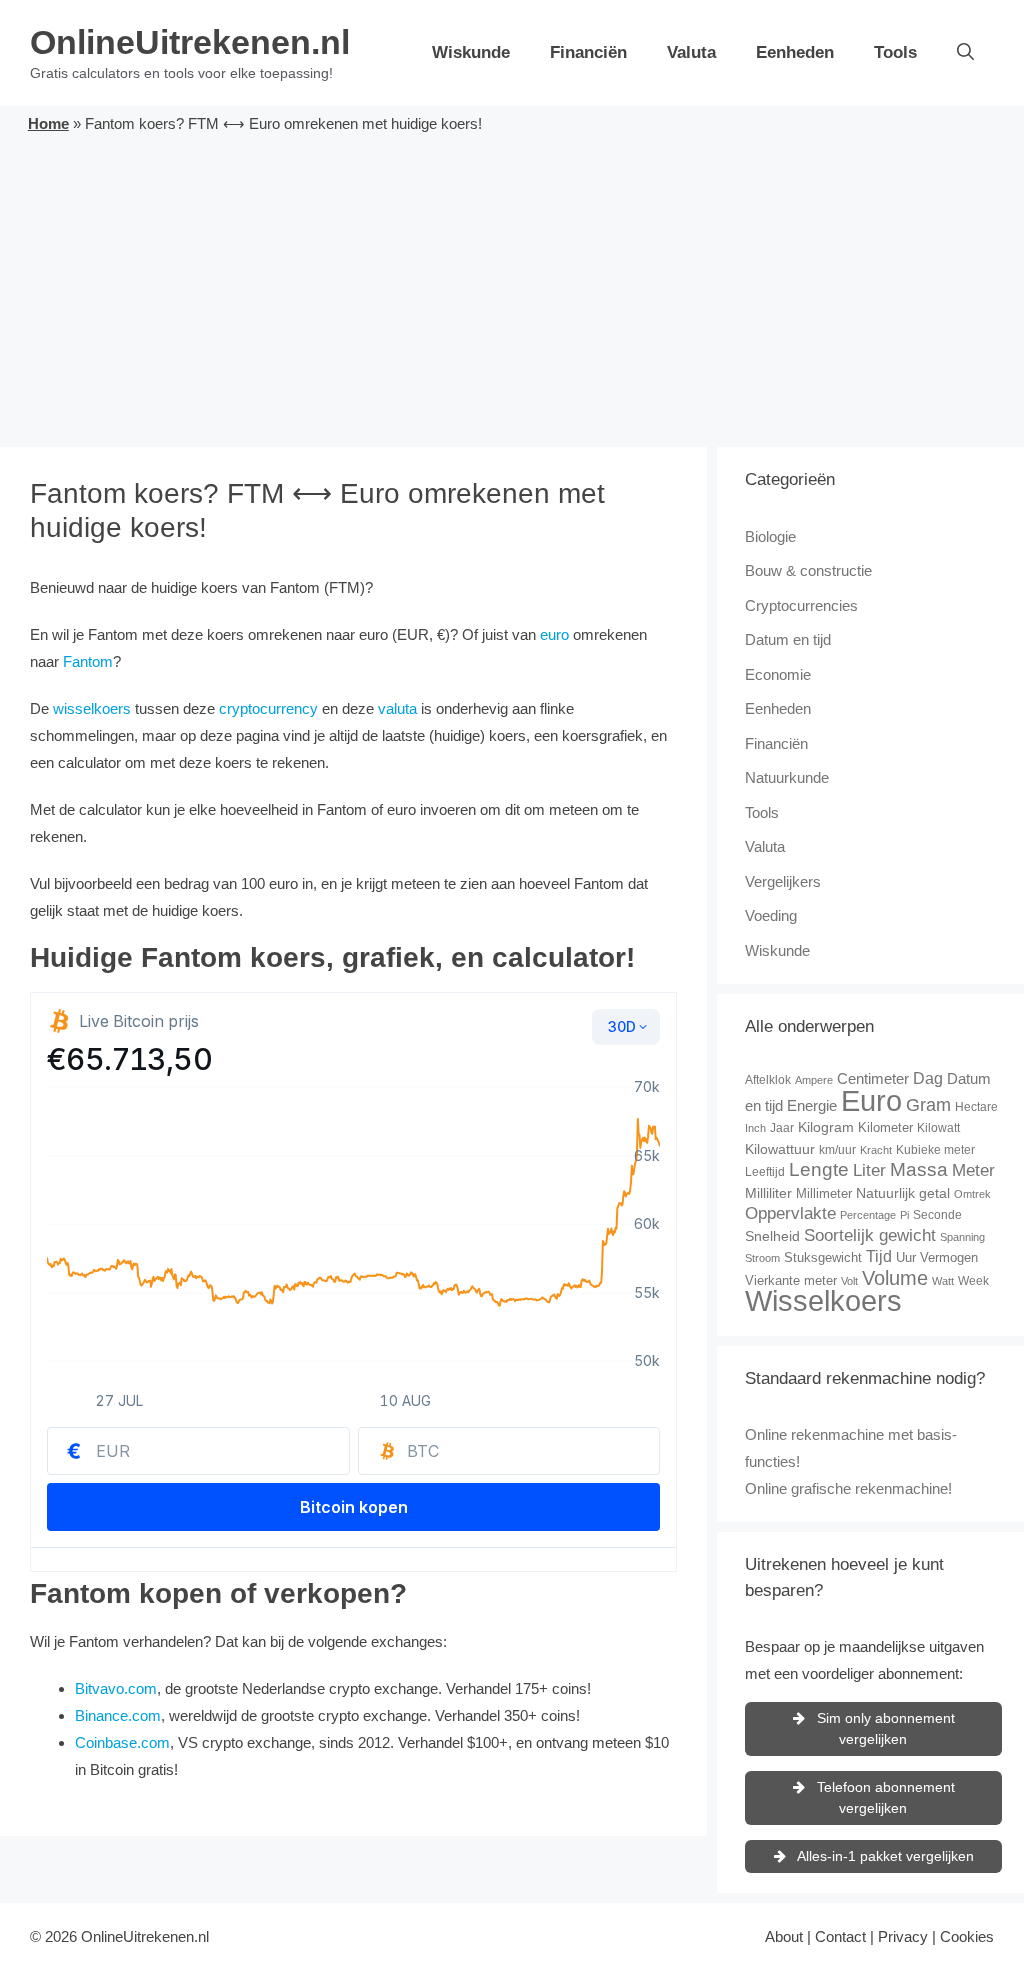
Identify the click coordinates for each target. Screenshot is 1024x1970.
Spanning (962, 1237)
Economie (778, 674)
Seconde (937, 1215)
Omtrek (972, 1194)
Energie (812, 1105)
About (784, 1936)
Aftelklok (768, 1080)
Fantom (88, 661)
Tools (895, 52)
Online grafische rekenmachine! (848, 1488)
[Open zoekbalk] (965, 53)
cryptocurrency (268, 708)
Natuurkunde (787, 777)
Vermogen (949, 1257)
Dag (928, 1078)
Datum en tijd (788, 639)
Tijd (879, 1256)
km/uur (837, 1150)
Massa (919, 1169)
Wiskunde (471, 52)
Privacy (903, 1936)
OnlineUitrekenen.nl (190, 42)
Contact (840, 1936)
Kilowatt (938, 1128)
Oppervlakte (790, 1213)
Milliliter (768, 1193)
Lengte (819, 1169)
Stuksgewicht (823, 1257)
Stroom (762, 1258)
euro (554, 634)
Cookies (967, 1936)
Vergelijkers (783, 881)
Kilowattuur (780, 1149)
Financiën (588, 52)
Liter (869, 1170)
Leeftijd (765, 1172)
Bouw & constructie (808, 570)
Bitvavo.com (116, 1688)
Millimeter (824, 1193)
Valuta (691, 52)
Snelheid (772, 1236)
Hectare (976, 1107)
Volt (849, 1281)
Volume (895, 1278)
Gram (928, 1105)
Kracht (876, 1150)
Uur (906, 1257)
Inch (755, 1128)
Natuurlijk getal (903, 1193)
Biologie (770, 536)
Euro (871, 1100)
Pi (904, 1215)
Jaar (782, 1128)
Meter (973, 1170)
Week (973, 1281)
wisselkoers (92, 708)
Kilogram (826, 1127)
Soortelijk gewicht (870, 1235)
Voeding (771, 915)
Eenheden (795, 52)
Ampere (814, 1080)
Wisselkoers (823, 1300)
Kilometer (885, 1127)
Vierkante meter (791, 1280)
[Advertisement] (512, 287)
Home (48, 123)
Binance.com (118, 1715)
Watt (943, 1281)
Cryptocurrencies (801, 605)
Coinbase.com (122, 1742)
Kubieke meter (935, 1150)
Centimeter (873, 1078)
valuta (397, 708)
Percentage (868, 1215)
